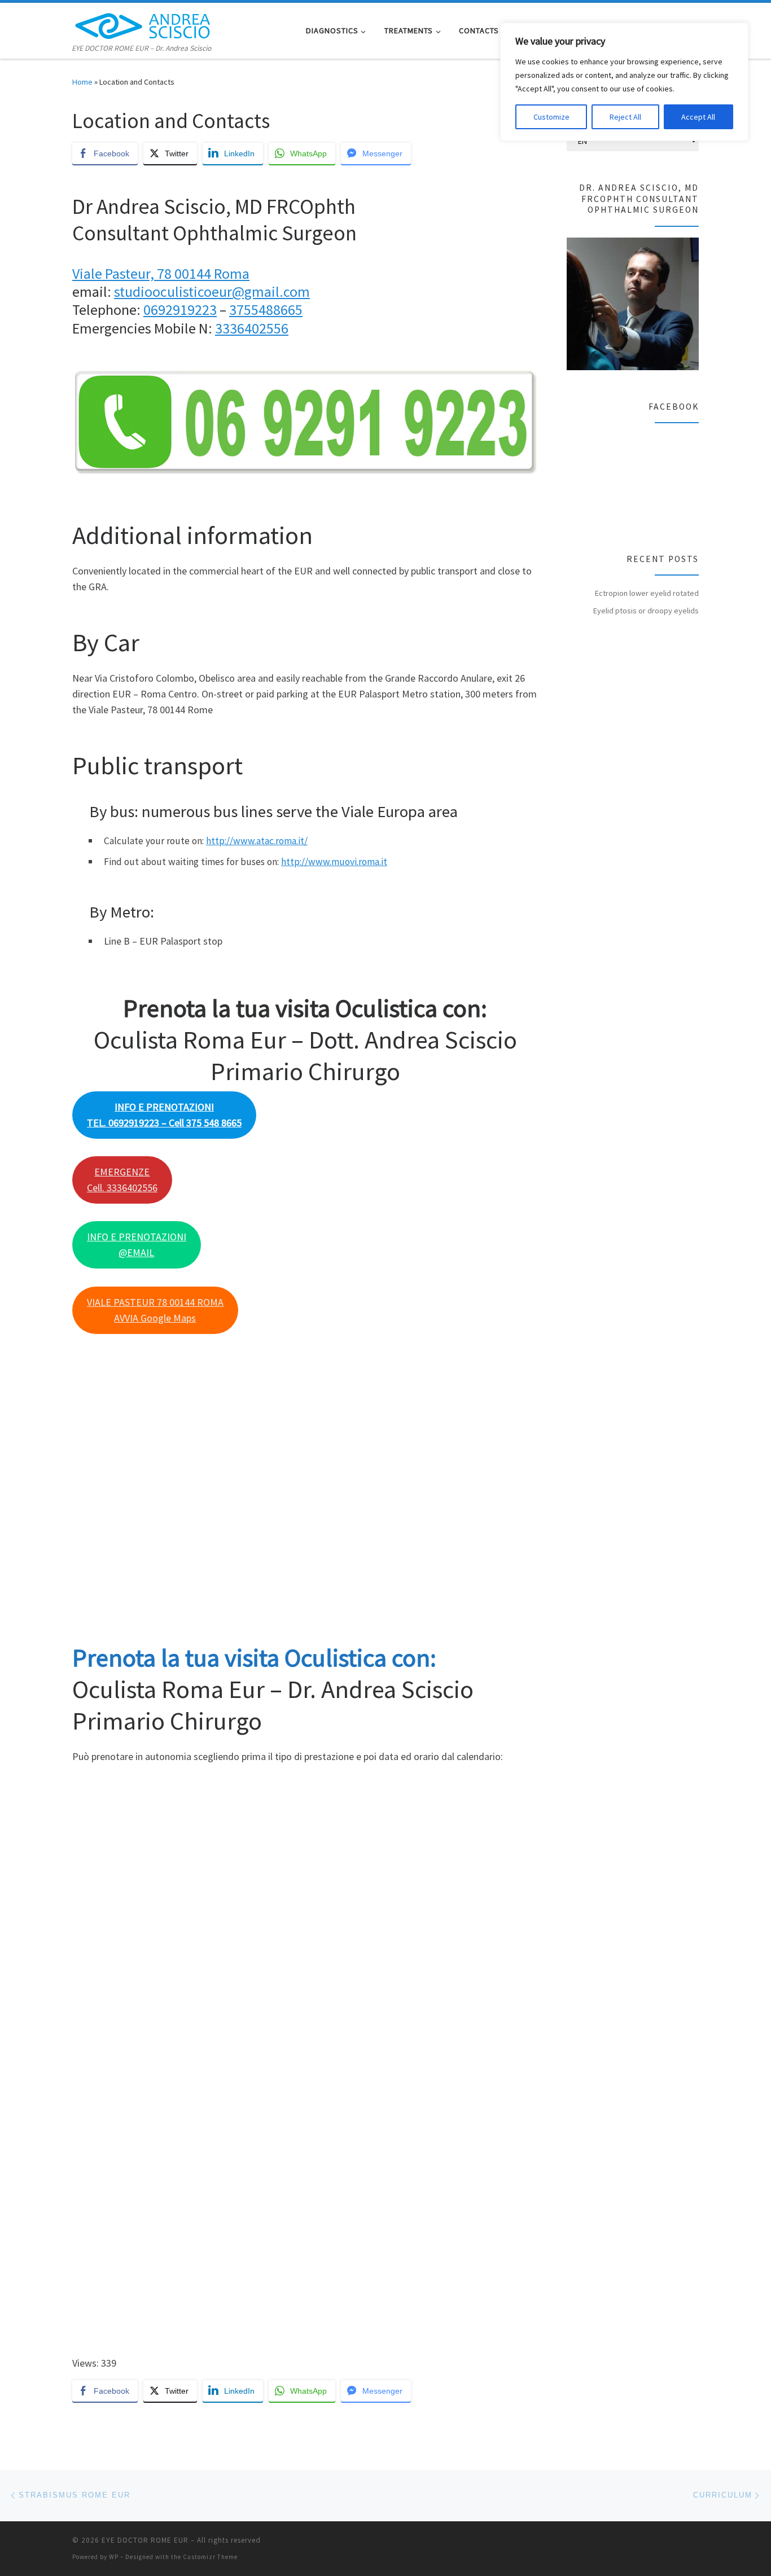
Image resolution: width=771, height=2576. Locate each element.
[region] (624, 82)
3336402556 (252, 328)
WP (114, 2557)
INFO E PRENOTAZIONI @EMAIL (137, 1245)
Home (82, 82)
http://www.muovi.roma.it (334, 862)
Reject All (625, 117)
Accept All (698, 117)
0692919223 (180, 310)
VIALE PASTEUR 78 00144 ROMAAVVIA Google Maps (155, 1310)
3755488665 (266, 310)
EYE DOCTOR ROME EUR (145, 2540)
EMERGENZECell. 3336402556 (122, 1180)
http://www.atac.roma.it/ (257, 841)
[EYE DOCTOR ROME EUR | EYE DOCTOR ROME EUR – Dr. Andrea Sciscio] (143, 23)
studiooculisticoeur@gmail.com (212, 291)
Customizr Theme (210, 2557)
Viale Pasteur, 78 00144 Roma (161, 273)
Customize (551, 117)
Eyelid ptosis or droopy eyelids (646, 611)
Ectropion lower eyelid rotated (647, 593)
